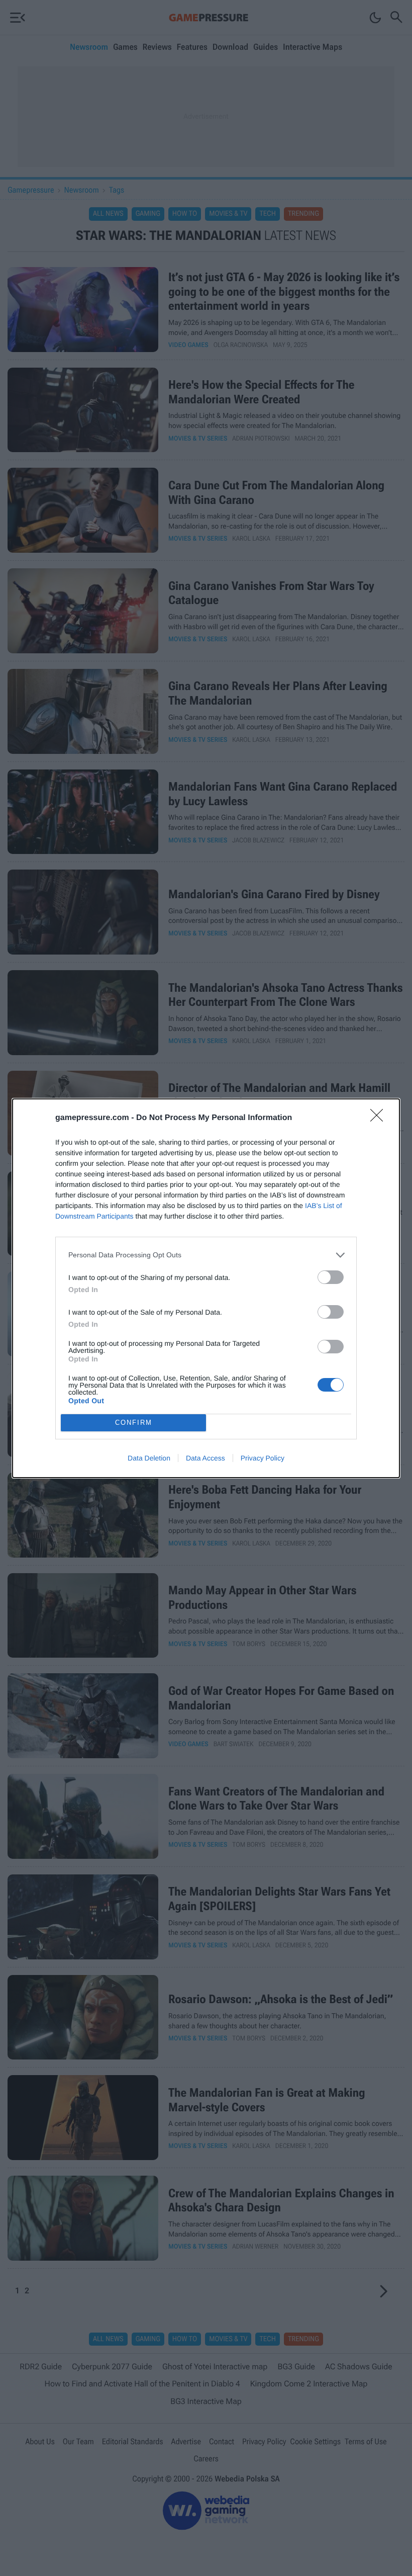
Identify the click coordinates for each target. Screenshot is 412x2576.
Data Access (205, 1458)
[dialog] (206, 1288)
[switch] (331, 1277)
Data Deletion (149, 1458)
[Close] (380, 1119)
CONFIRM (134, 1423)
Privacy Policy (263, 1458)
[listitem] (206, 1255)
